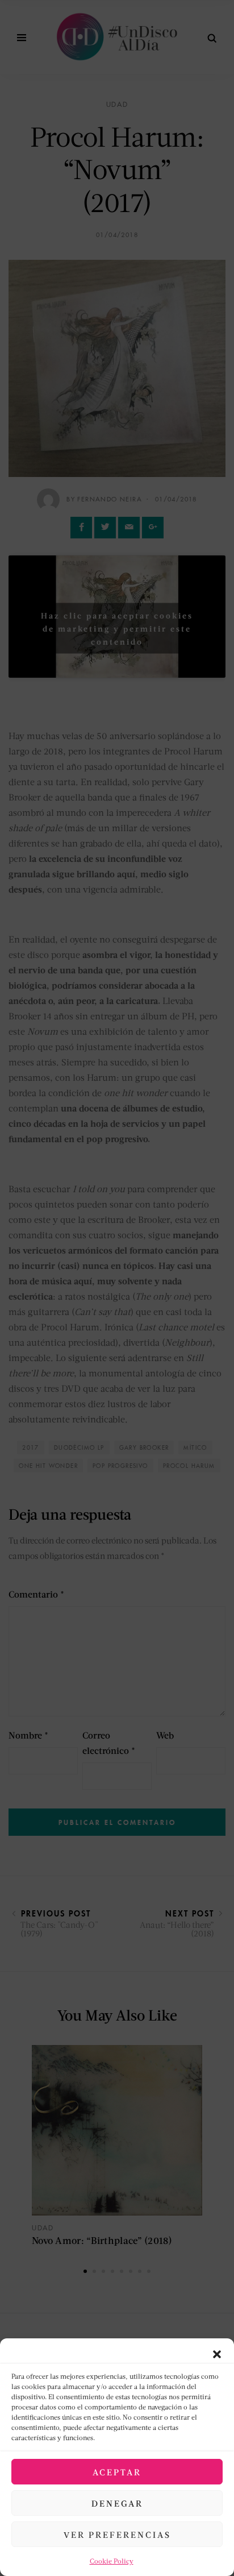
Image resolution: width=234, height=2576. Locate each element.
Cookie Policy (112, 2561)
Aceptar (117, 2472)
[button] (217, 2353)
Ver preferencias (117, 2534)
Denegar (117, 2503)
